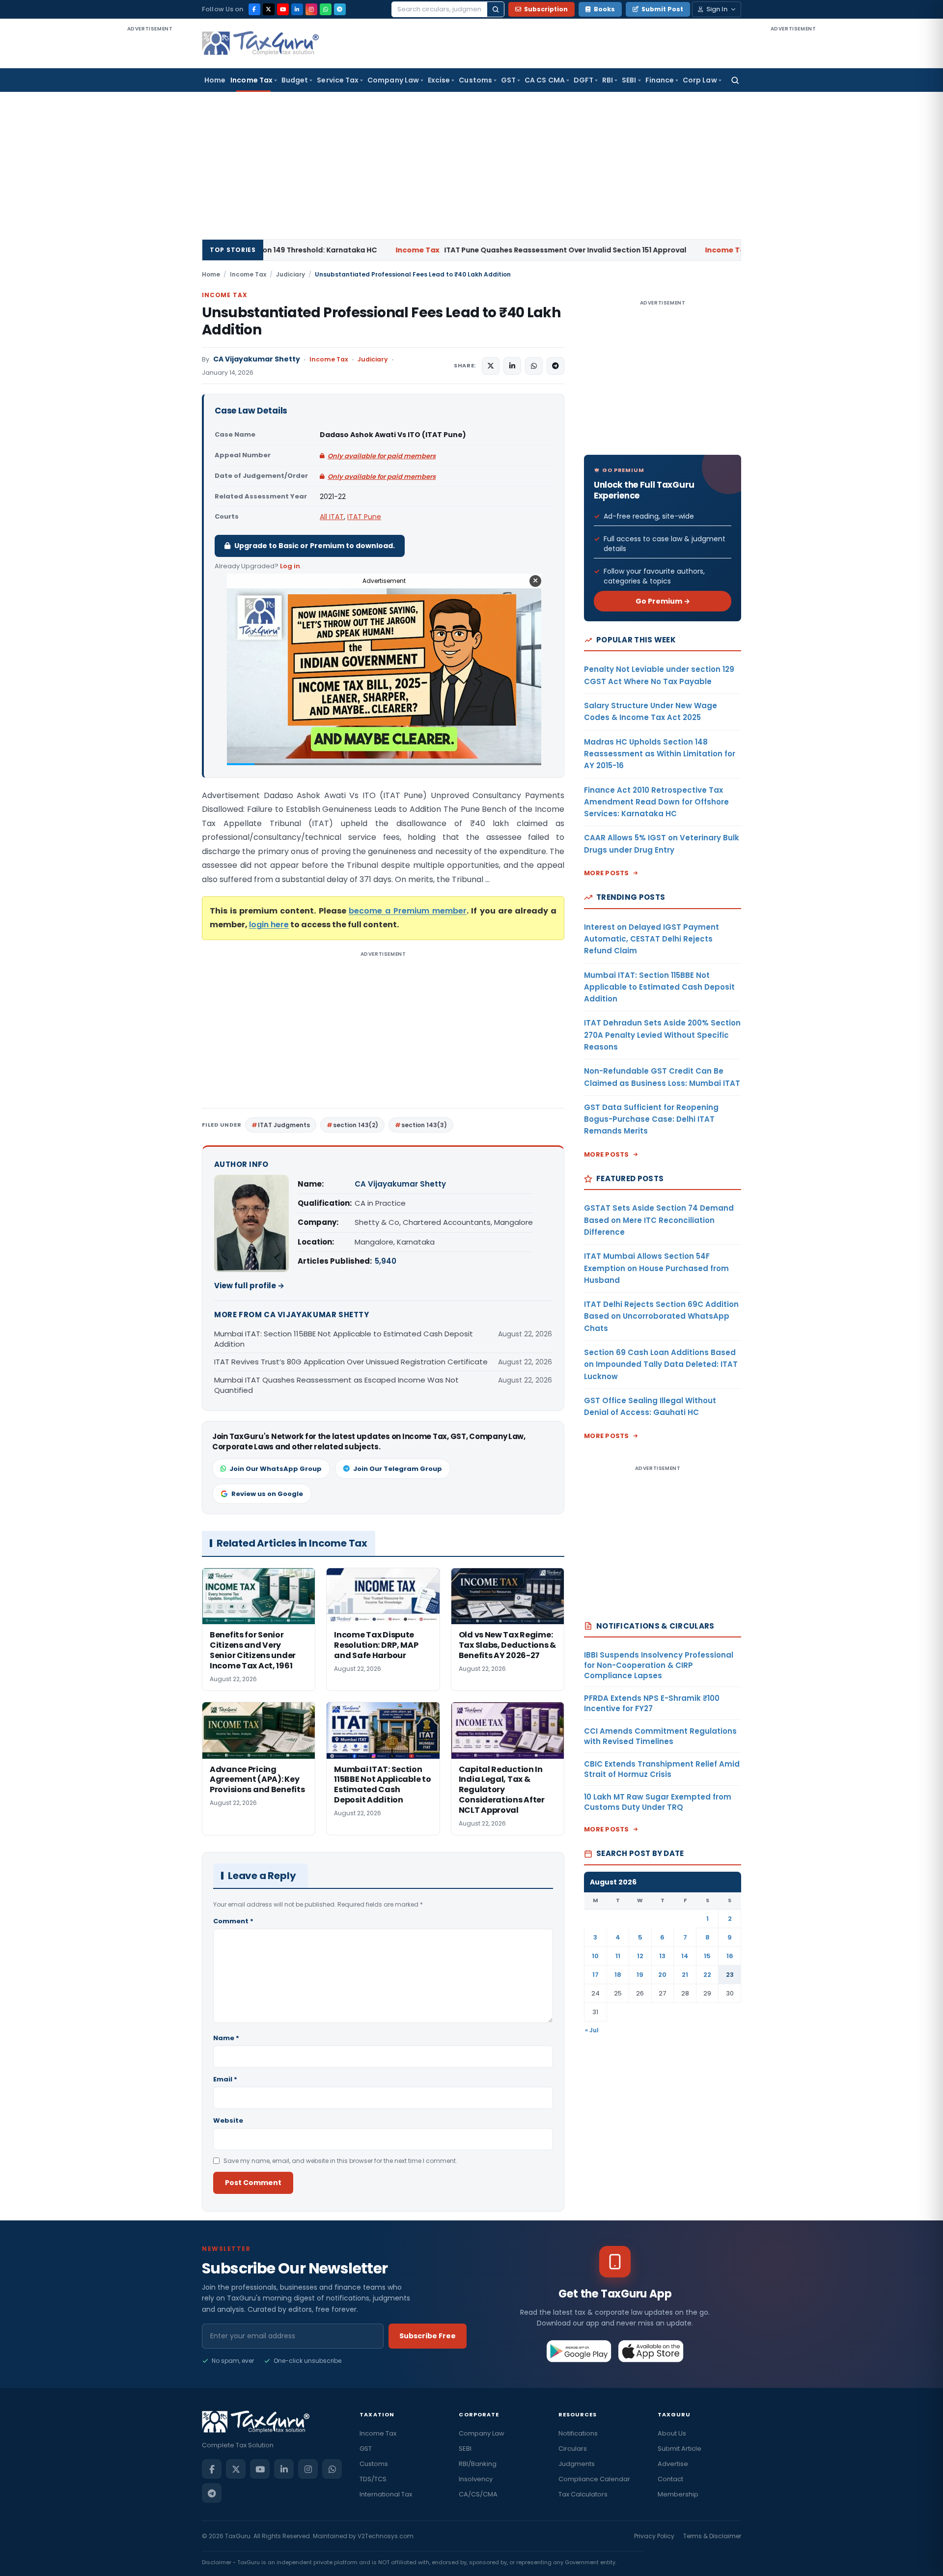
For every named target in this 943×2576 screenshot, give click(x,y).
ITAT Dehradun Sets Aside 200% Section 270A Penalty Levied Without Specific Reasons (662, 1035)
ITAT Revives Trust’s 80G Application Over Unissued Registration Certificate (351, 1362)
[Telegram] (340, 9)
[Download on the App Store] (651, 2351)
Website (228, 2120)
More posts (607, 873)
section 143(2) (356, 1125)
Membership (678, 2494)
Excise (439, 80)
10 (595, 1956)
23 (730, 1975)
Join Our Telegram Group (398, 1469)
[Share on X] (491, 366)
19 (640, 1975)
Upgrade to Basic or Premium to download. (315, 546)
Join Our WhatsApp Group (276, 1469)
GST (508, 80)
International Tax (386, 2494)
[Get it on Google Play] (579, 2351)
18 (618, 1975)
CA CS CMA (545, 80)
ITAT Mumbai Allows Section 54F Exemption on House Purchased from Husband (656, 1268)
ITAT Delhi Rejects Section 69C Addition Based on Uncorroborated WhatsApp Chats (661, 1316)
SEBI (629, 80)
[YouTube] (283, 9)
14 (685, 1956)
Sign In (717, 9)
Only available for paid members (382, 456)
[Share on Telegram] (555, 366)
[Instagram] (311, 9)
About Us (672, 2433)
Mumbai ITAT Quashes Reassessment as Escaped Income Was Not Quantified (336, 1385)
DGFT (583, 80)
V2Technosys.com (386, 2536)
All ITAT (332, 517)
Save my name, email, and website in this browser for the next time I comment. (340, 2161)
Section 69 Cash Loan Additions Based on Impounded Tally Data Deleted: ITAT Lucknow (661, 1364)
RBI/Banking (478, 2464)
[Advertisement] (150, 181)
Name (226, 2038)
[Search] (496, 9)
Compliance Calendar (594, 2479)
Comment (233, 1921)
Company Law (393, 80)
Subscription (546, 9)
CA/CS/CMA (478, 2494)
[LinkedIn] (297, 9)
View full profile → (249, 1286)
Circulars (573, 2449)
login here (269, 925)
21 (685, 1975)
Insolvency (476, 2479)
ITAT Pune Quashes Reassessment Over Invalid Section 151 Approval (421, 250)
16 (730, 1956)
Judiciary (291, 274)
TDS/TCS (373, 2479)
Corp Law (700, 80)
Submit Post (662, 9)
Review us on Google (267, 1494)
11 (618, 1956)
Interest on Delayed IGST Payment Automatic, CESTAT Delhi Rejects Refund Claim (652, 939)
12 (640, 1956)
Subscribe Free (428, 2336)
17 (596, 1975)
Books (604, 9)
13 (662, 1956)
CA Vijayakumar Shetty (257, 359)
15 (707, 1956)
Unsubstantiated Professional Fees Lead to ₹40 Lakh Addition (381, 321)
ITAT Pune (364, 517)
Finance (660, 80)
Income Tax (251, 80)
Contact (670, 2479)
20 (662, 1975)
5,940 (386, 1261)
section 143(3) (424, 1125)
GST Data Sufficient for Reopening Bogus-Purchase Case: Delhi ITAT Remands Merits (651, 1119)
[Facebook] (254, 9)
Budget (295, 80)
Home (215, 80)
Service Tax (338, 80)
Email (225, 2079)
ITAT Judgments (284, 1125)
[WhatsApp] (326, 9)
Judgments (577, 2464)
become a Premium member (408, 911)
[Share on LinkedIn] (512, 366)
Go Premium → (663, 601)
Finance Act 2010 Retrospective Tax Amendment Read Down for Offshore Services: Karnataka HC (656, 802)
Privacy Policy (654, 2536)
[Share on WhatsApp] (534, 366)
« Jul (592, 2030)
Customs (475, 80)
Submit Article (680, 2449)
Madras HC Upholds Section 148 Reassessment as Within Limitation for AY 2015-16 (660, 754)
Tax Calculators (583, 2494)
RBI (608, 80)
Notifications (578, 2433)
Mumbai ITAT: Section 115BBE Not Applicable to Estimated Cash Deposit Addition (344, 1339)
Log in (290, 566)
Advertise (673, 2464)
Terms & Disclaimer (712, 2536)
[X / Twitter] (269, 9)
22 (707, 1975)
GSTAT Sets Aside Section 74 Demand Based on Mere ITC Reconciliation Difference (659, 1220)
